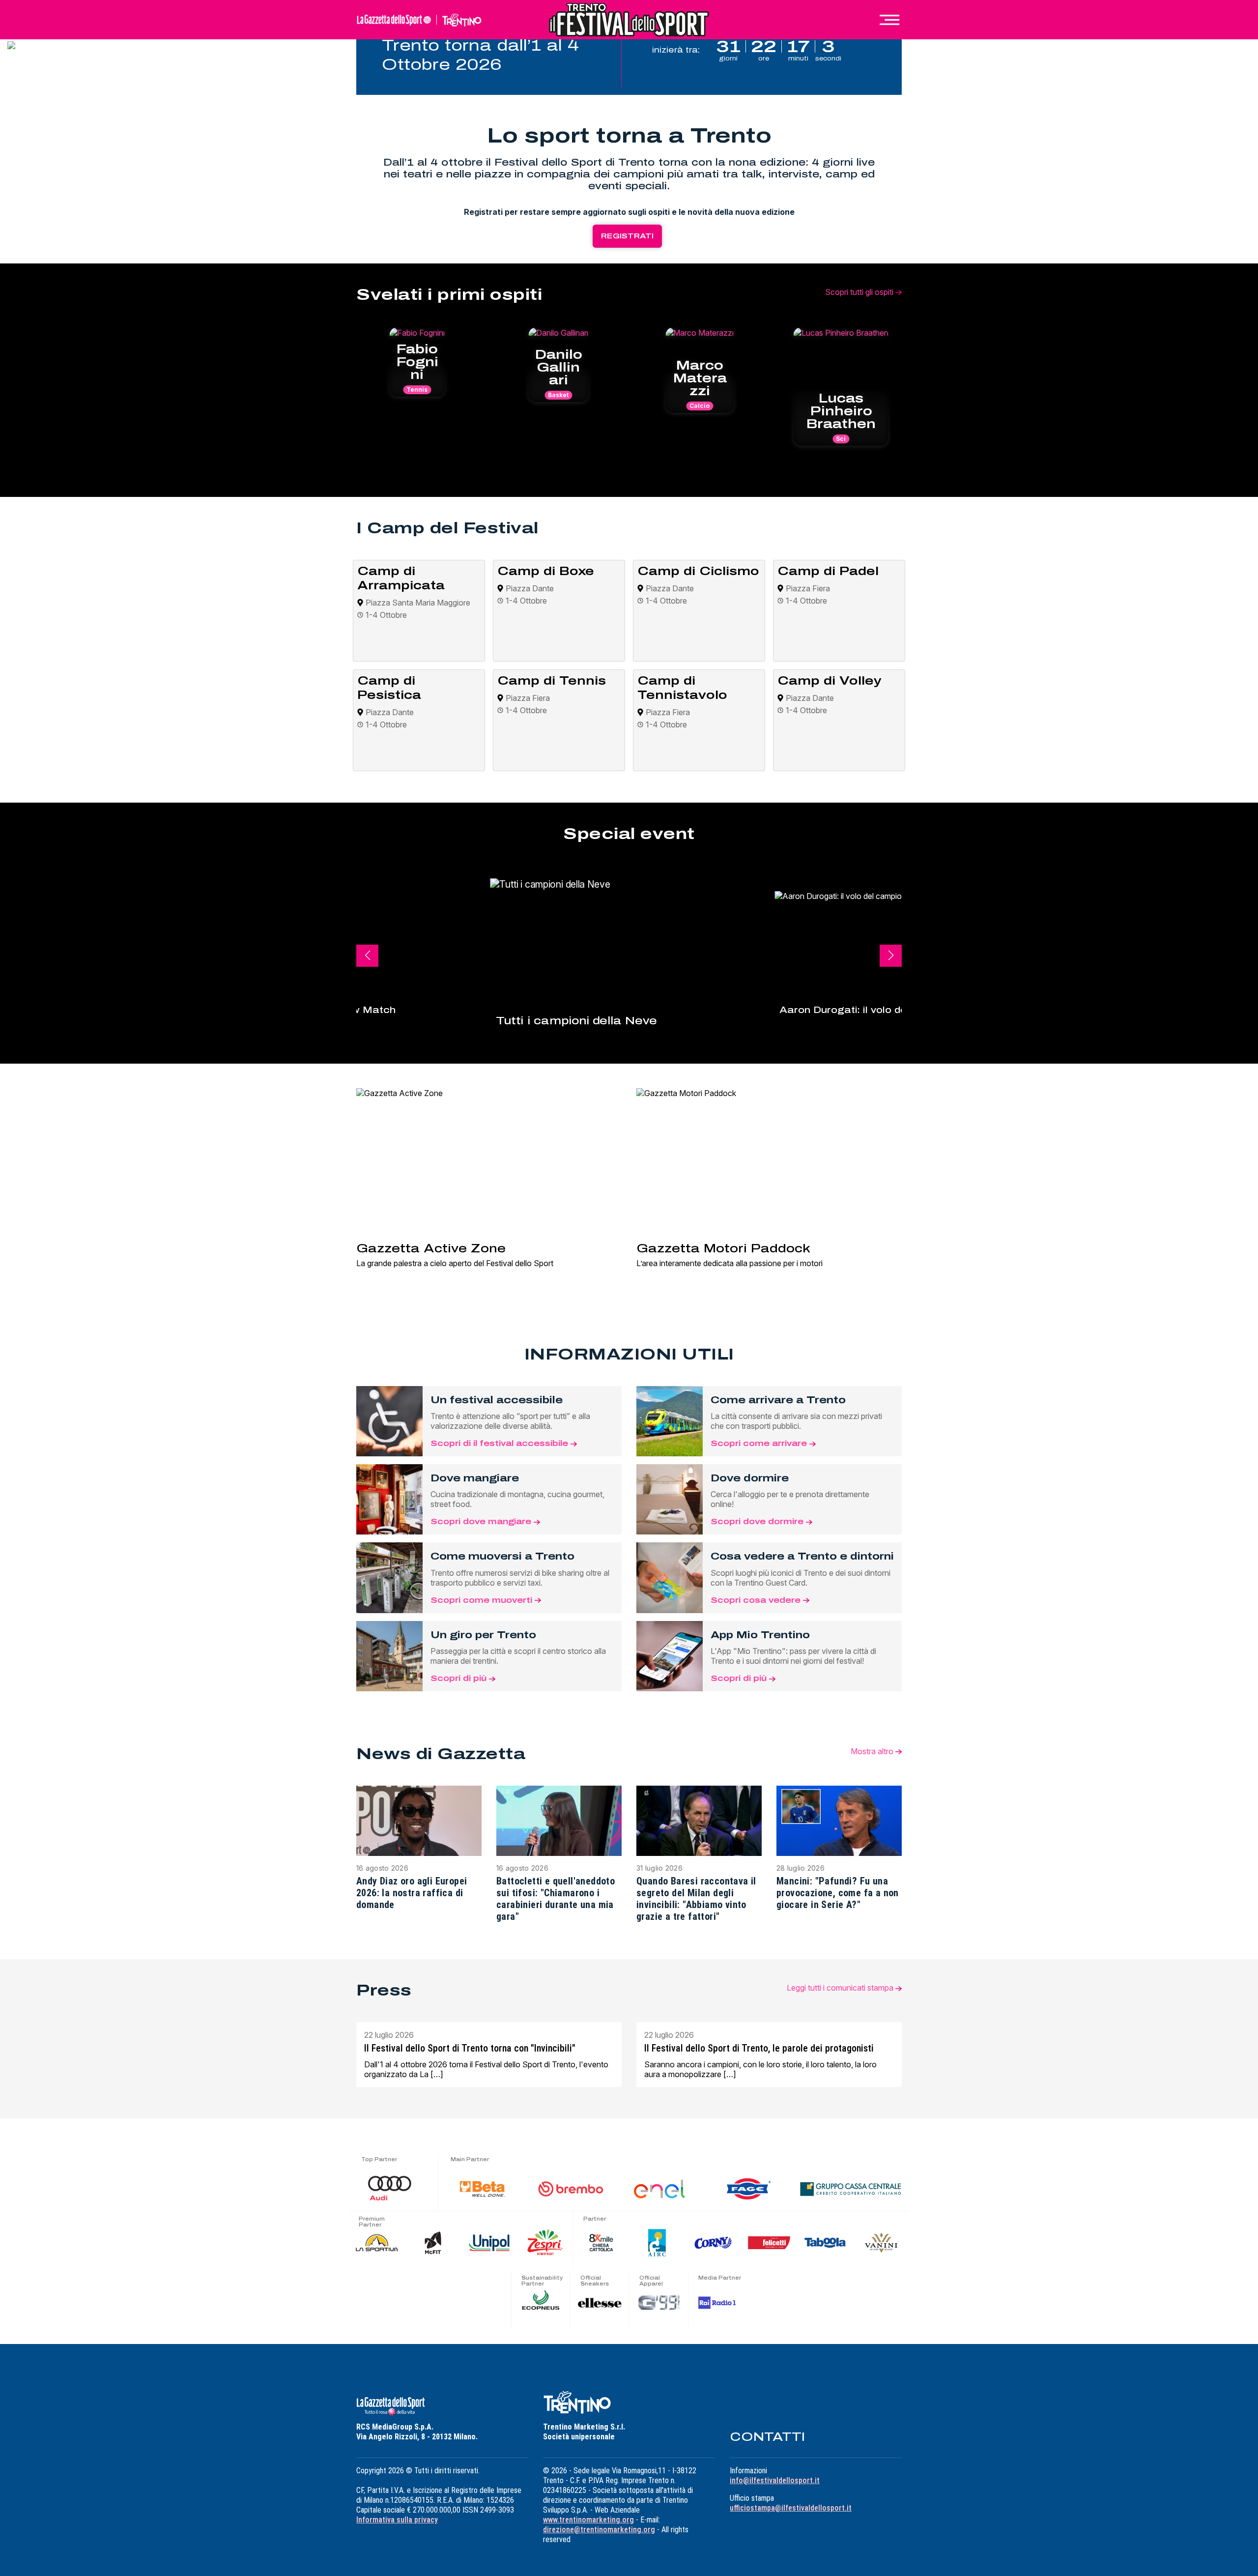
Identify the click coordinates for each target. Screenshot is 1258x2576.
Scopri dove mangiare (482, 1521)
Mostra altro (873, 1751)
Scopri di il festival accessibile (500, 1443)
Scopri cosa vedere (757, 1600)
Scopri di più (460, 1678)
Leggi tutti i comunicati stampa (841, 1988)
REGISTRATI (627, 236)
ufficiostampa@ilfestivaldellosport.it (791, 2508)
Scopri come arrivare (760, 1443)
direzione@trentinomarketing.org (599, 2530)
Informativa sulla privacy (397, 2520)
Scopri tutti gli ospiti (860, 292)
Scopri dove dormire (758, 1521)
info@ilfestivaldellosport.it (775, 2480)
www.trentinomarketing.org (588, 2520)
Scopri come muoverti (483, 1600)
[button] (891, 956)
